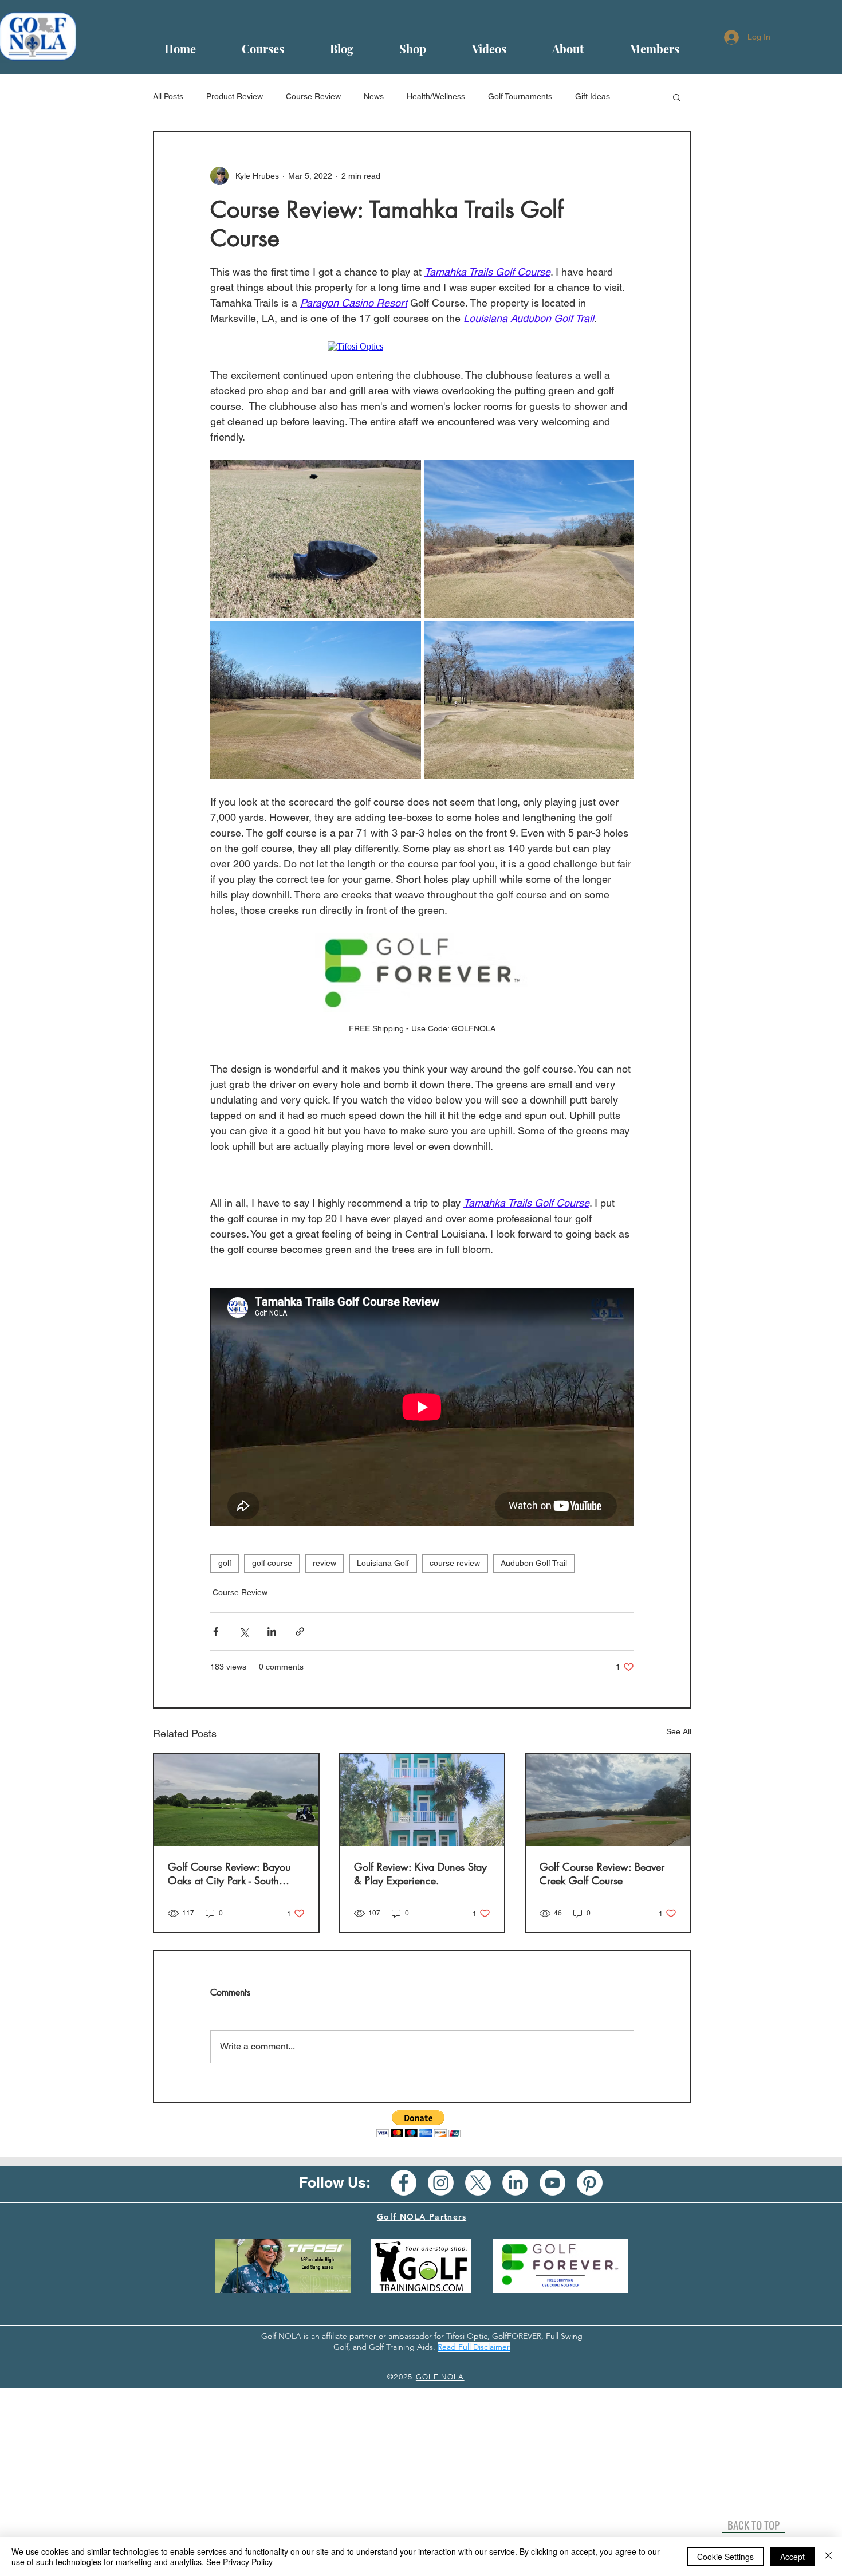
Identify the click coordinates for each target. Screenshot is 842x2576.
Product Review (235, 96)
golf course (272, 1563)
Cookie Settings (725, 2557)
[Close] (828, 2557)
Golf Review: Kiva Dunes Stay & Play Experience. (420, 1874)
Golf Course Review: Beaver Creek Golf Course (602, 1874)
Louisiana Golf (383, 1563)
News (374, 96)
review (324, 1563)
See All (679, 1731)
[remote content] (422, 347)
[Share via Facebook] (216, 1631)
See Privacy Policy (239, 2562)
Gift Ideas (593, 96)
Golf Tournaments (520, 96)
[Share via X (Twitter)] (244, 1631)
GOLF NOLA (440, 2377)
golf (225, 1563)
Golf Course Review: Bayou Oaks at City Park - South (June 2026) (229, 1874)
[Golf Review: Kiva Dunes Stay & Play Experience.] (422, 1800)
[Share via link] (300, 1631)
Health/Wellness (436, 96)
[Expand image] (316, 539)
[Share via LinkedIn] (272, 1631)
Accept (792, 2557)
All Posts (168, 96)
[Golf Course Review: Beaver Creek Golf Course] (608, 1800)
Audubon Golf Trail (534, 1563)
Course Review (313, 96)
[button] (677, 97)
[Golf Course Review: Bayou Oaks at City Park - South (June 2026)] (236, 1800)
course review (455, 1563)
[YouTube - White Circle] (552, 2183)
